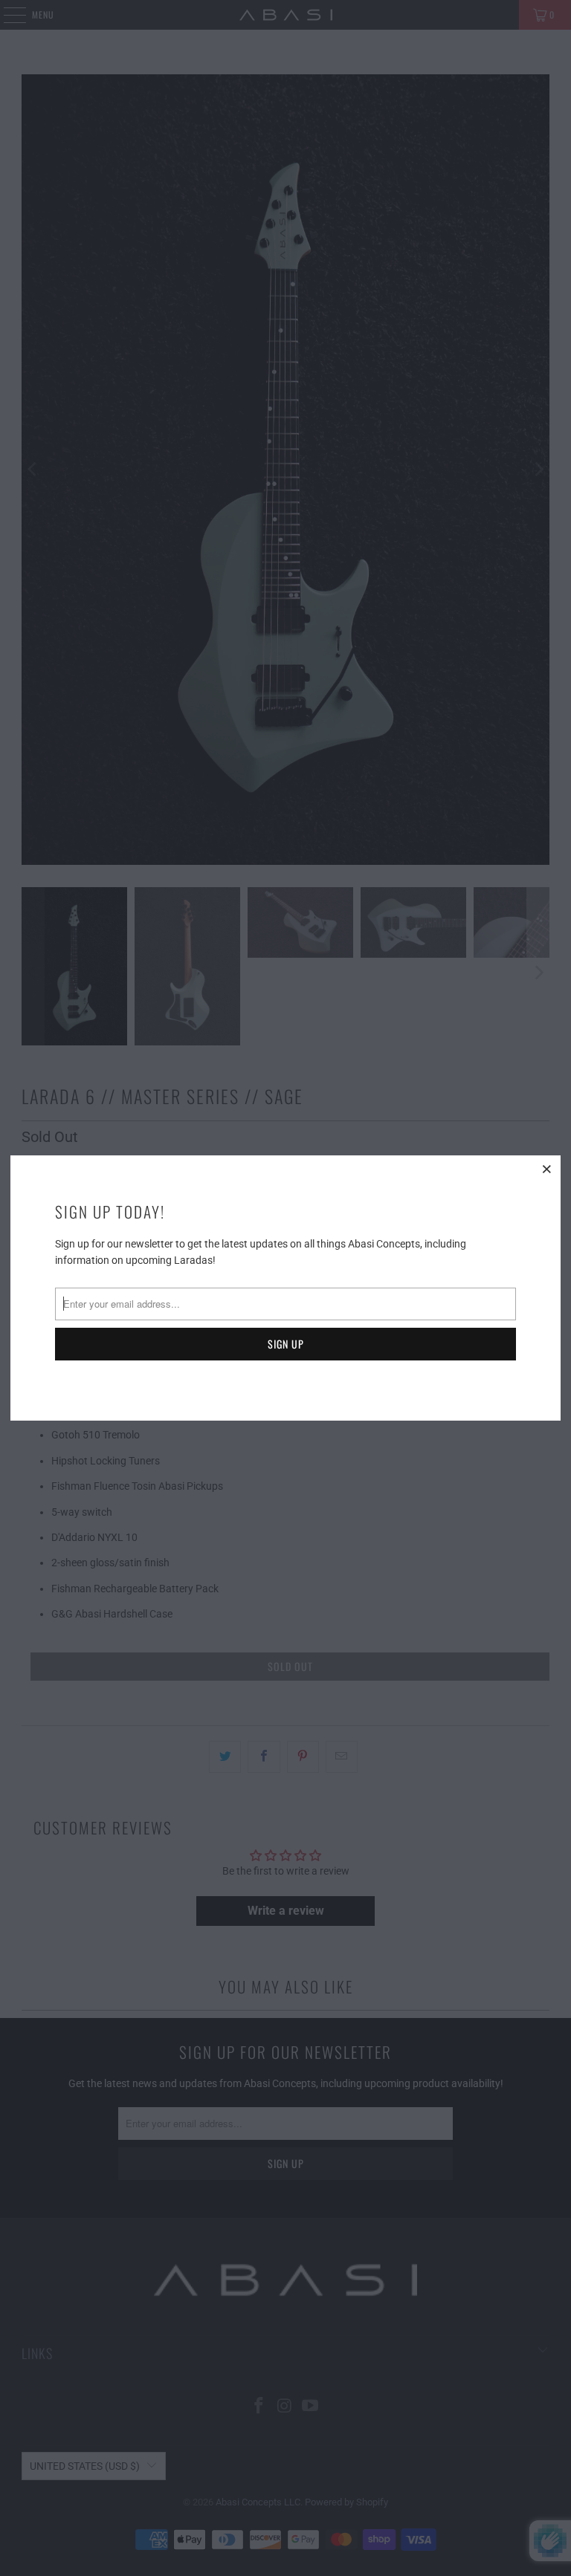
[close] (547, 1169)
